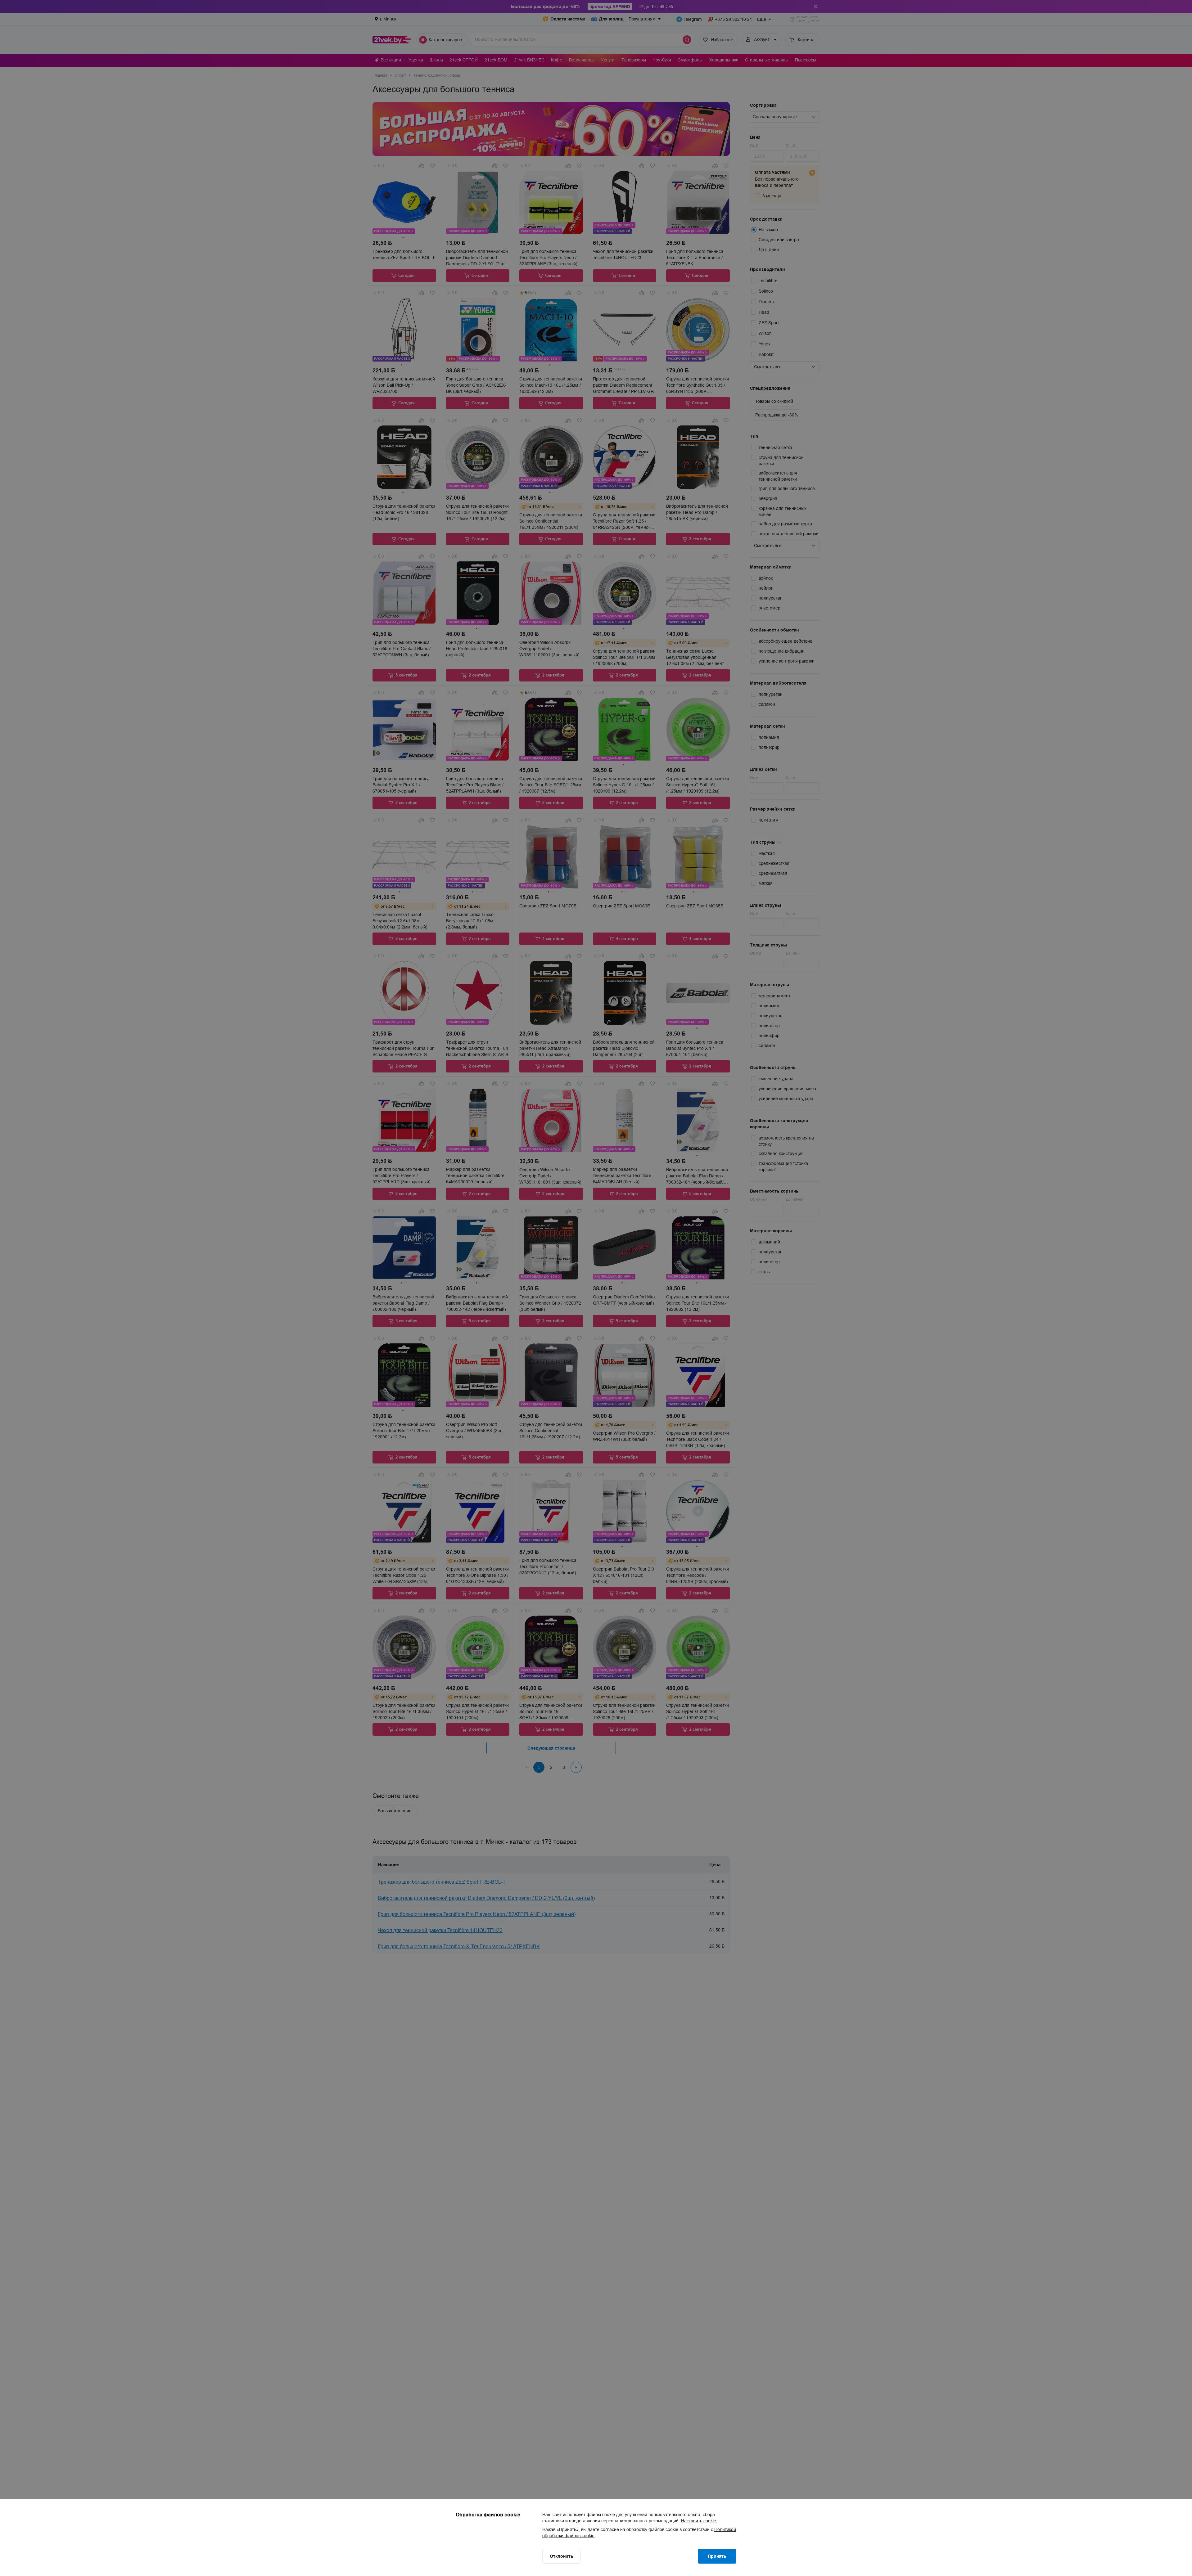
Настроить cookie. (699, 2521)
